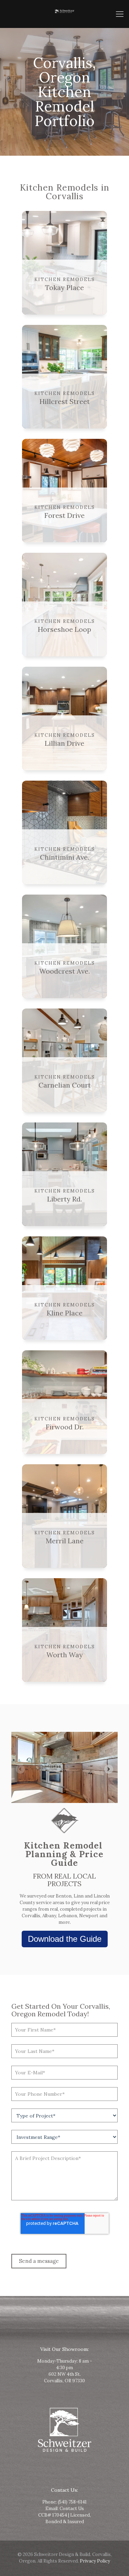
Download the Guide (65, 1939)
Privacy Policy (95, 2561)
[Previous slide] (20, 1769)
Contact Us (72, 2509)
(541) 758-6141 (72, 2502)
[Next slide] (109, 1769)
